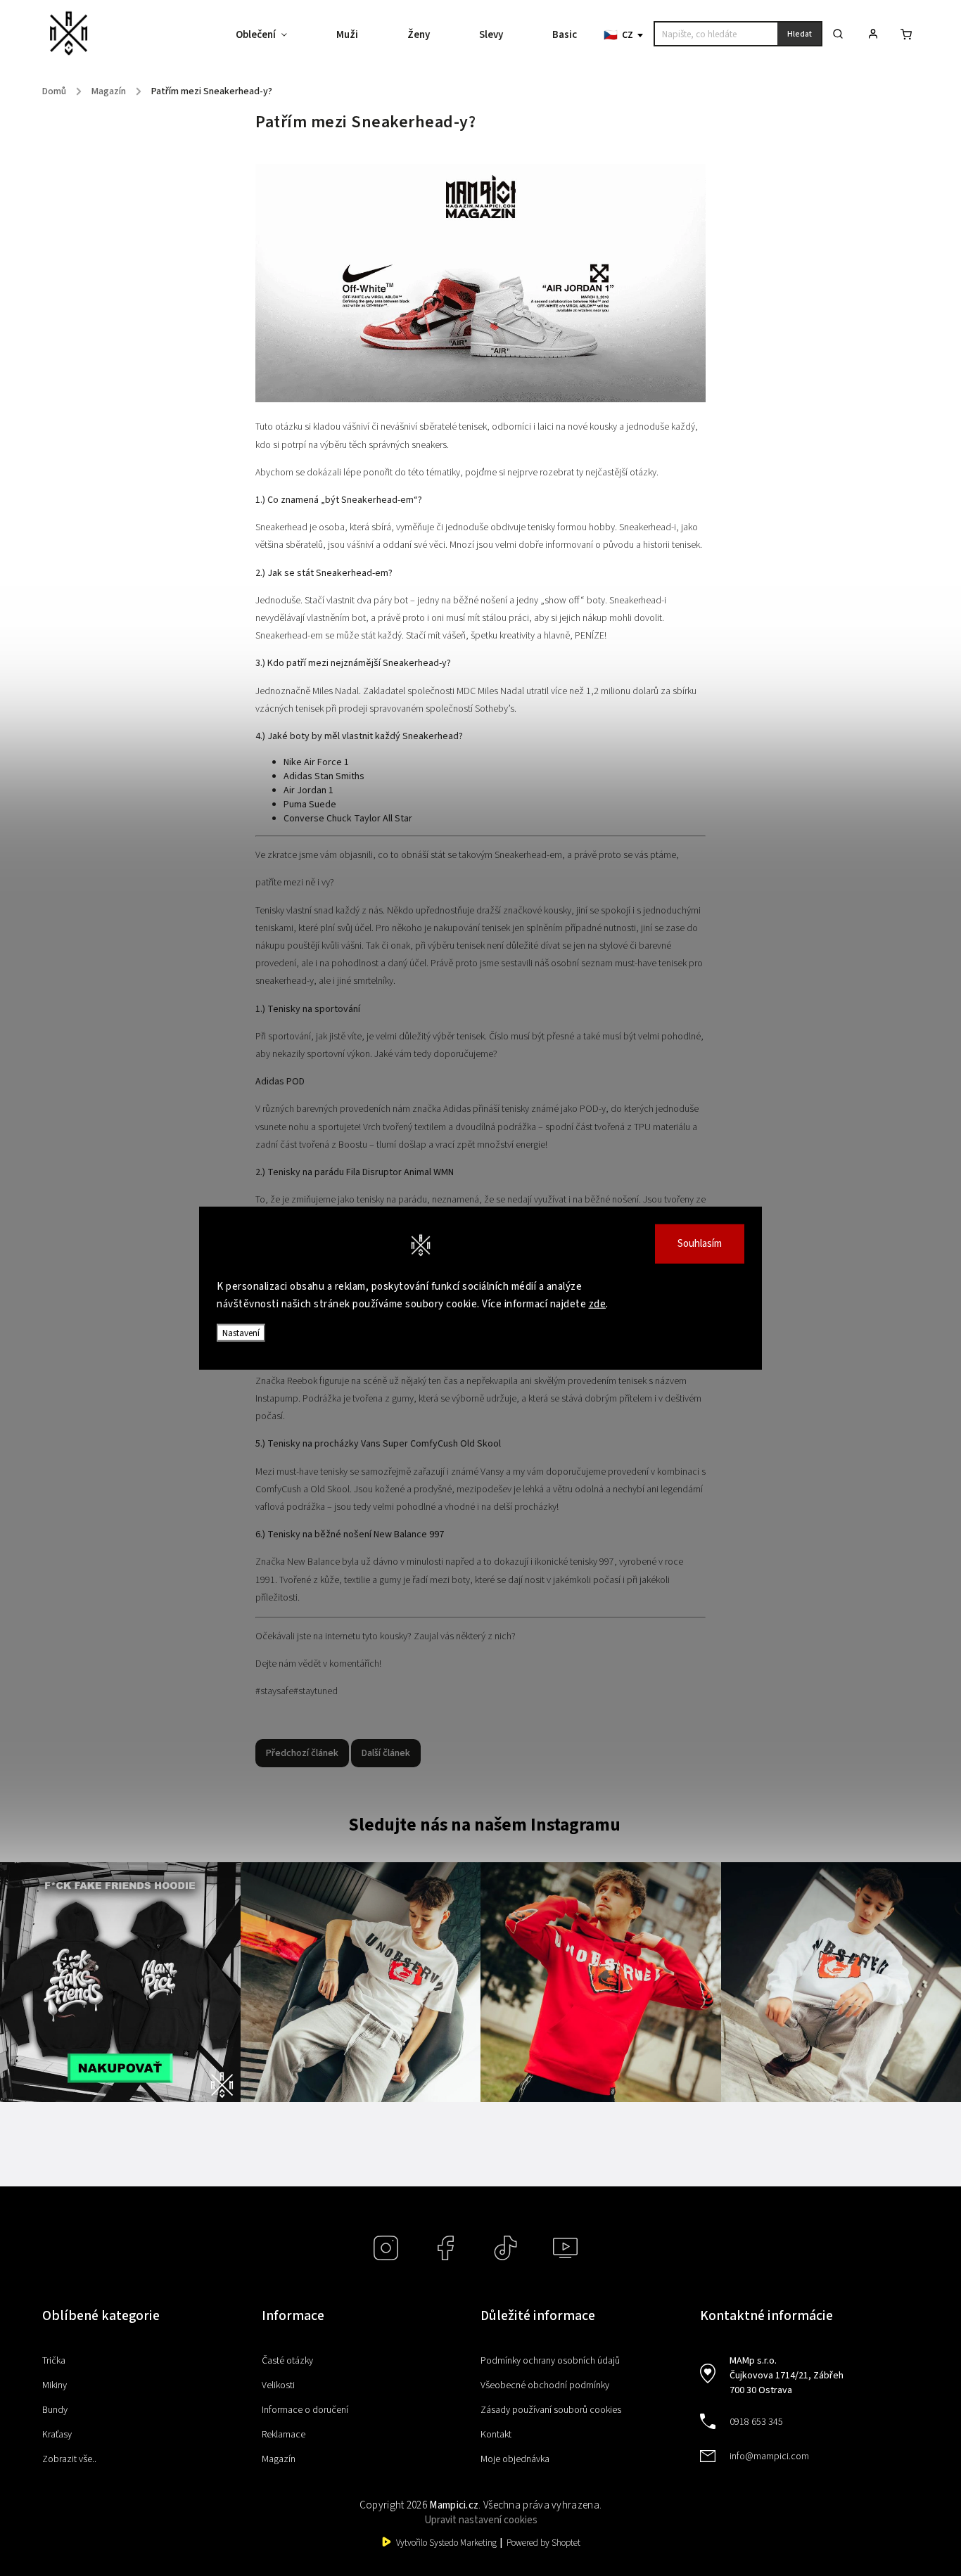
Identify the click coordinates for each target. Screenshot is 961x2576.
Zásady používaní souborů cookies (551, 2410)
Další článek (386, 1753)
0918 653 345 (756, 2422)
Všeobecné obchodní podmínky (545, 2385)
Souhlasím (700, 1243)
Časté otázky (287, 2361)
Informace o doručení (305, 2410)
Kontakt (496, 2435)
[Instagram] (386, 2248)
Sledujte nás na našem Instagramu (484, 1825)
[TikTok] (505, 2248)
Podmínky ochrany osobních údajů (550, 2361)
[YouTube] (565, 2248)
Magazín (279, 2459)
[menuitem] (274, 35)
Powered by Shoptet (543, 2543)
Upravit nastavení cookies (481, 2520)
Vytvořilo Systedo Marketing (446, 2543)
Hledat (800, 34)
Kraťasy (57, 2435)
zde (598, 1304)
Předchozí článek (302, 1753)
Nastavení (241, 1332)
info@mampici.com (769, 2456)
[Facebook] (446, 2248)
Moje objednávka (515, 2459)
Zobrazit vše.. (69, 2459)
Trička (54, 2361)
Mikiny (55, 2385)
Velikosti (278, 2385)
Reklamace (284, 2435)
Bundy (55, 2410)
